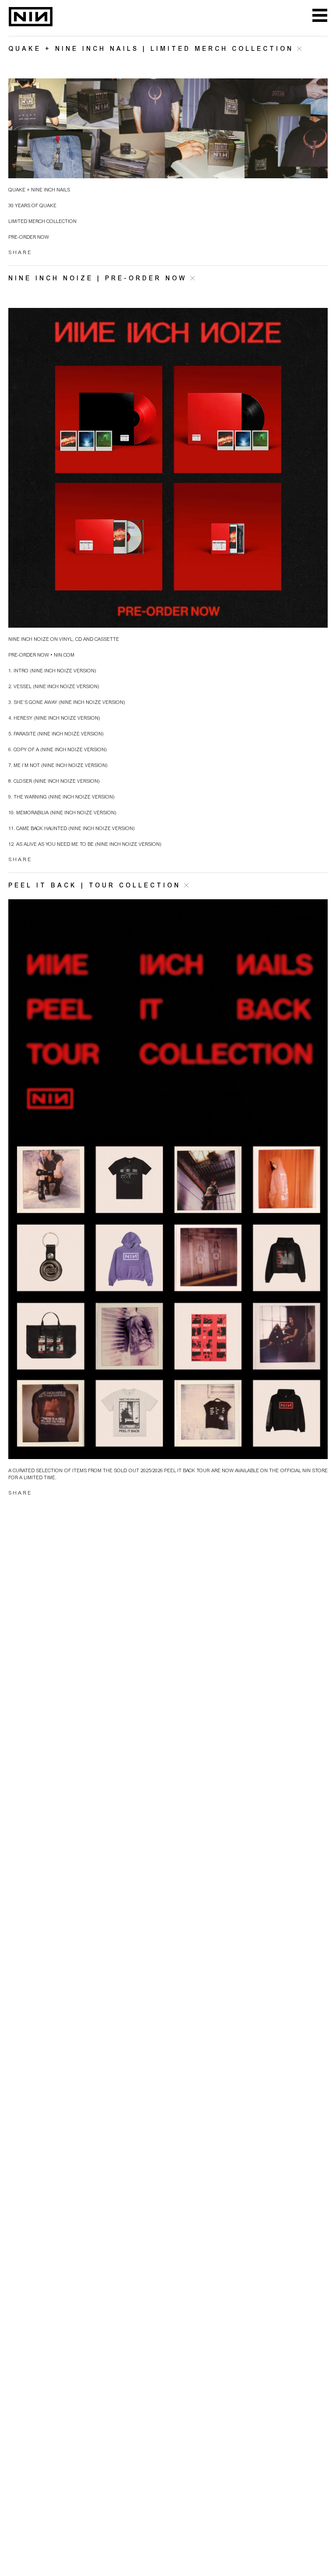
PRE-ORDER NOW (29, 238)
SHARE (20, 253)
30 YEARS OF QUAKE (32, 206)
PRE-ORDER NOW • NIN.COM (41, 655)
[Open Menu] (320, 16)
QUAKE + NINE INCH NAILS (39, 190)
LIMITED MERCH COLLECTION (42, 222)
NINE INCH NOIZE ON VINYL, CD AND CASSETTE (64, 640)
